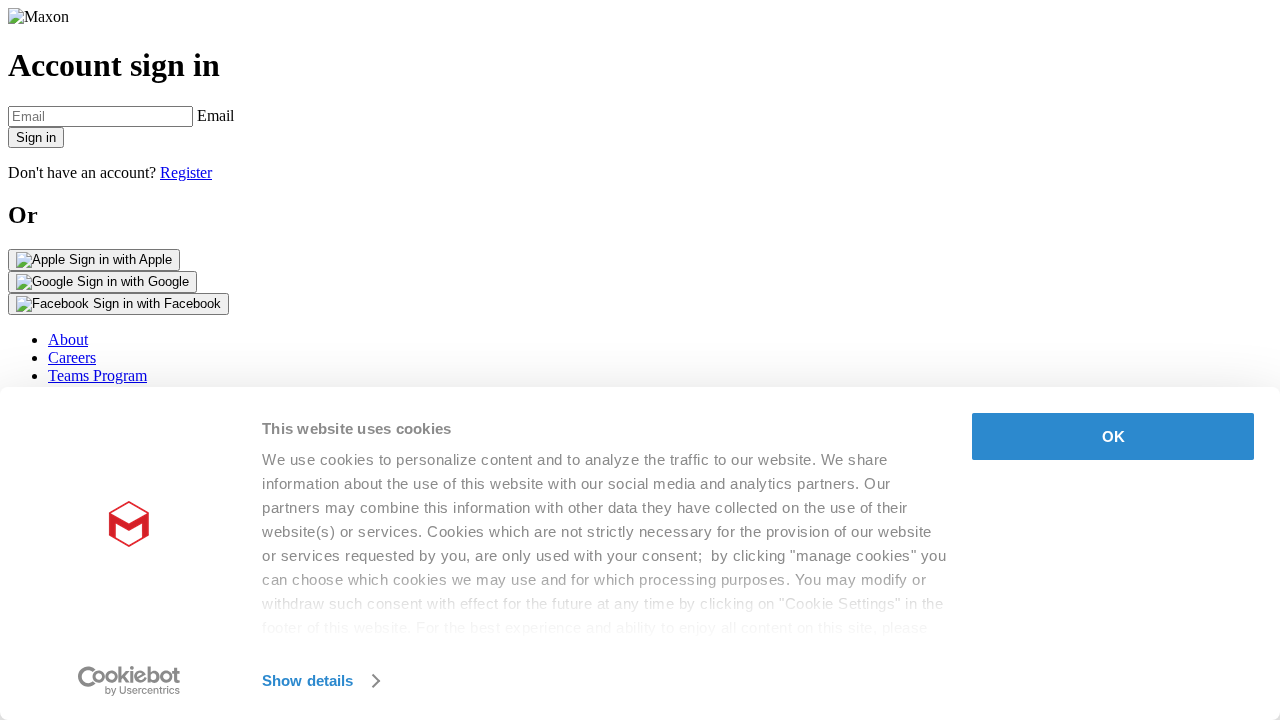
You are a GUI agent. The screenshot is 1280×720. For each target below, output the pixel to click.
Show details (307, 680)
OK (1113, 436)
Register (186, 172)
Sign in (36, 137)
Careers (72, 357)
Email (215, 115)
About (68, 339)
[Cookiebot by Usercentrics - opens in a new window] (129, 681)
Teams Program (97, 375)
